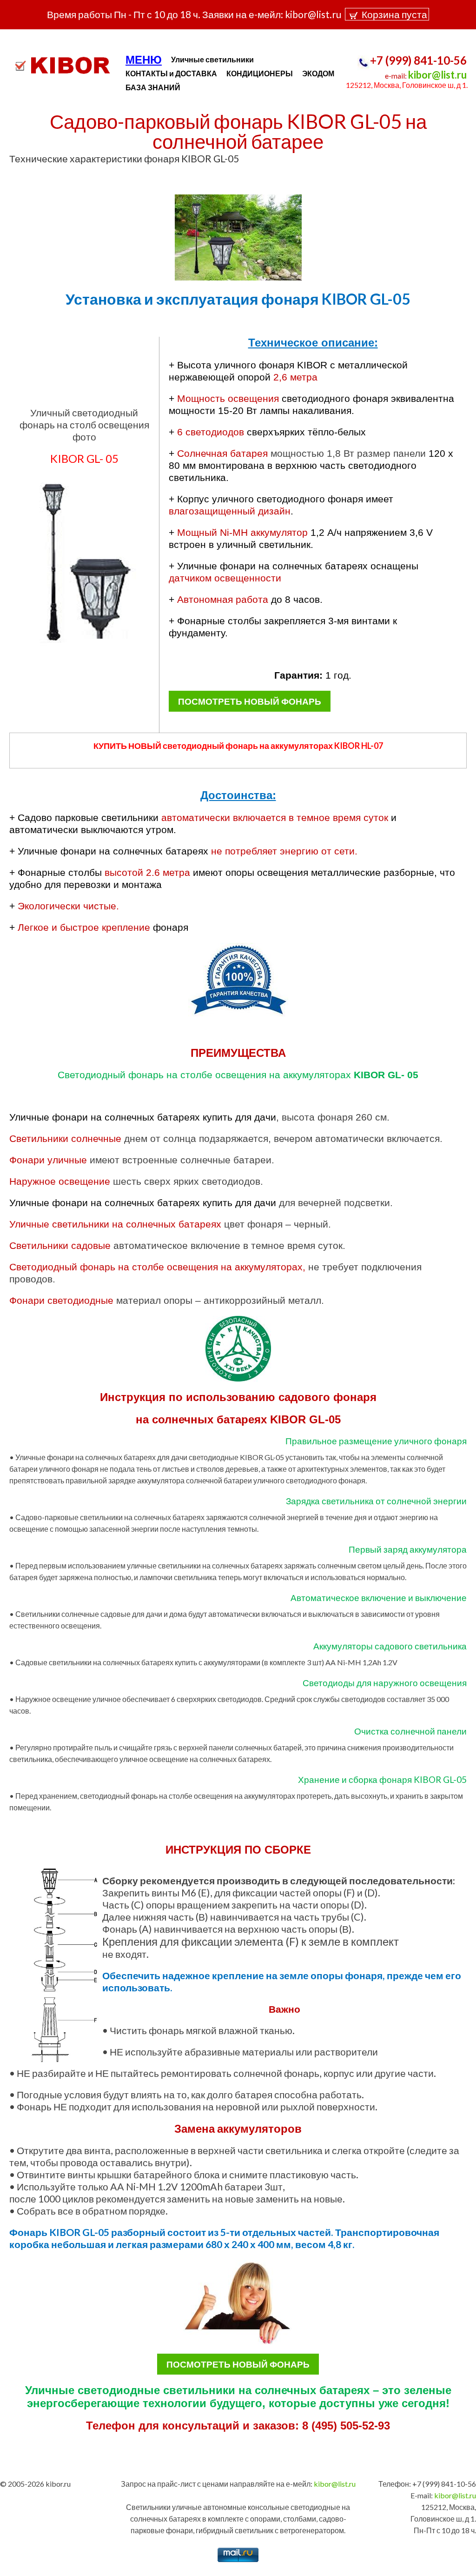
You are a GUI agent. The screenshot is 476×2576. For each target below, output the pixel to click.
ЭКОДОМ (318, 73)
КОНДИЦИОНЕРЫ (260, 73)
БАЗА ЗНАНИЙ (153, 87)
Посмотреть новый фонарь (250, 701)
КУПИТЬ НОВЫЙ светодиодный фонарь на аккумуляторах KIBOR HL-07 (238, 746)
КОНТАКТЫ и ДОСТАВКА (171, 73)
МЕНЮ (144, 59)
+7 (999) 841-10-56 (418, 60)
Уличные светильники (212, 59)
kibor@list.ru (437, 75)
